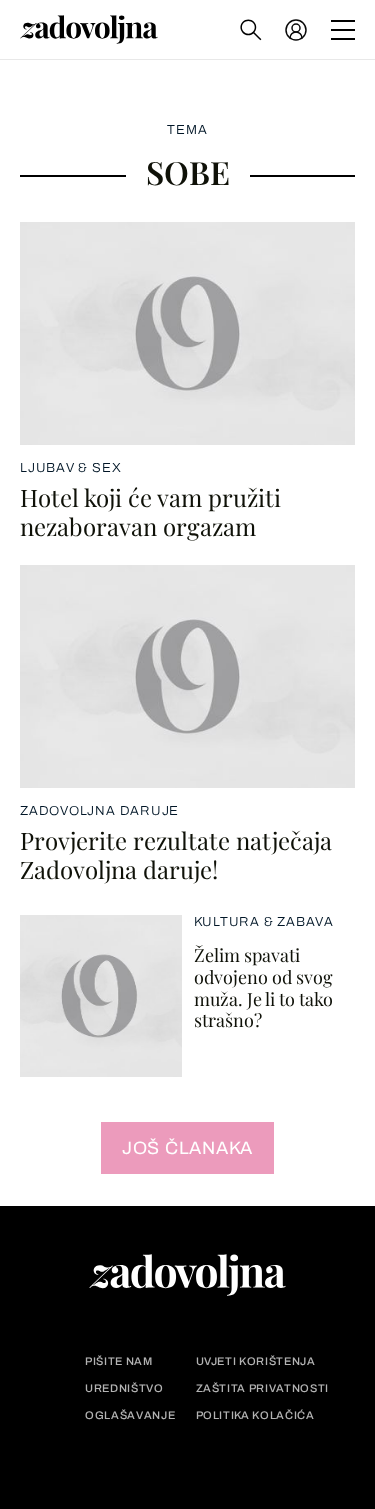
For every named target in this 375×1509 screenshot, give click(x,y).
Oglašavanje (130, 1415)
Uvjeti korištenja (256, 1361)
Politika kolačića (255, 1415)
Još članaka (187, 1148)
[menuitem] (296, 30)
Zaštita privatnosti (263, 1388)
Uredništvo (124, 1388)
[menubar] (298, 30)
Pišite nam (119, 1361)
